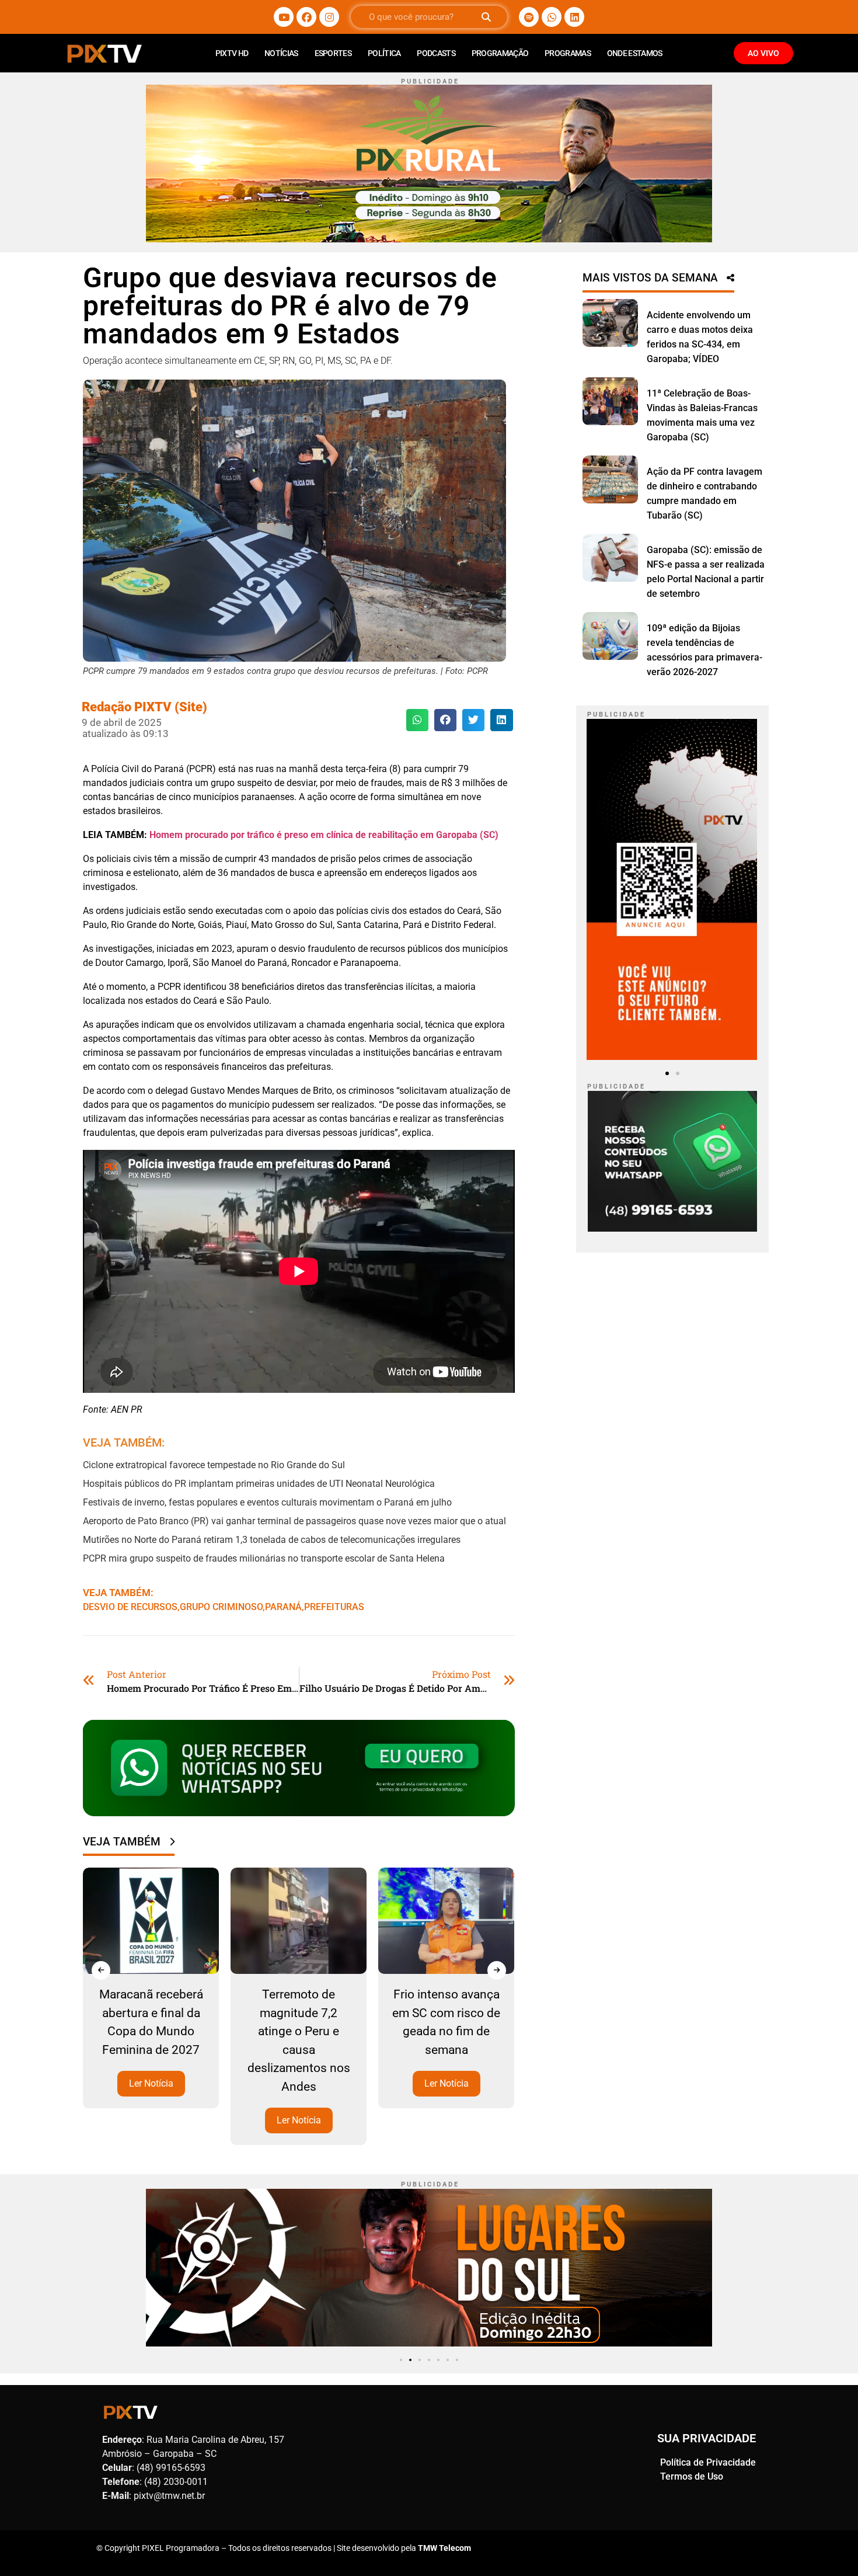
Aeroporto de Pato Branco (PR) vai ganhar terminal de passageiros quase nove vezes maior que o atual (294, 1521)
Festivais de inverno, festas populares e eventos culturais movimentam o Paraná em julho (267, 1502)
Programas (568, 53)
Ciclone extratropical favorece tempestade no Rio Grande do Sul (214, 1465)
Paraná (283, 1607)
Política (384, 53)
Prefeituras (334, 1607)
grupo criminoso (221, 1607)
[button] (417, 720)
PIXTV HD (232, 53)
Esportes (333, 53)
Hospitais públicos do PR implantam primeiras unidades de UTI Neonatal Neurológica (259, 1484)
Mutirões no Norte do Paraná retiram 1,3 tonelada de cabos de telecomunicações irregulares (272, 1540)
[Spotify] (529, 17)
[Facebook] (306, 17)
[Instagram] (329, 17)
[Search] (486, 17)
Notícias (281, 53)
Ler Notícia (151, 2083)
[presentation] (101, 1970)
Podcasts (436, 53)
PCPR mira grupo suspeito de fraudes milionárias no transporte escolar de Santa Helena (264, 1558)
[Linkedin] (574, 17)
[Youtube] (284, 17)
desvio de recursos (130, 1607)
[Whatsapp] (552, 17)
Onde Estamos (635, 53)
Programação (500, 53)
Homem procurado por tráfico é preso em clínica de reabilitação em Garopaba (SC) (324, 835)
